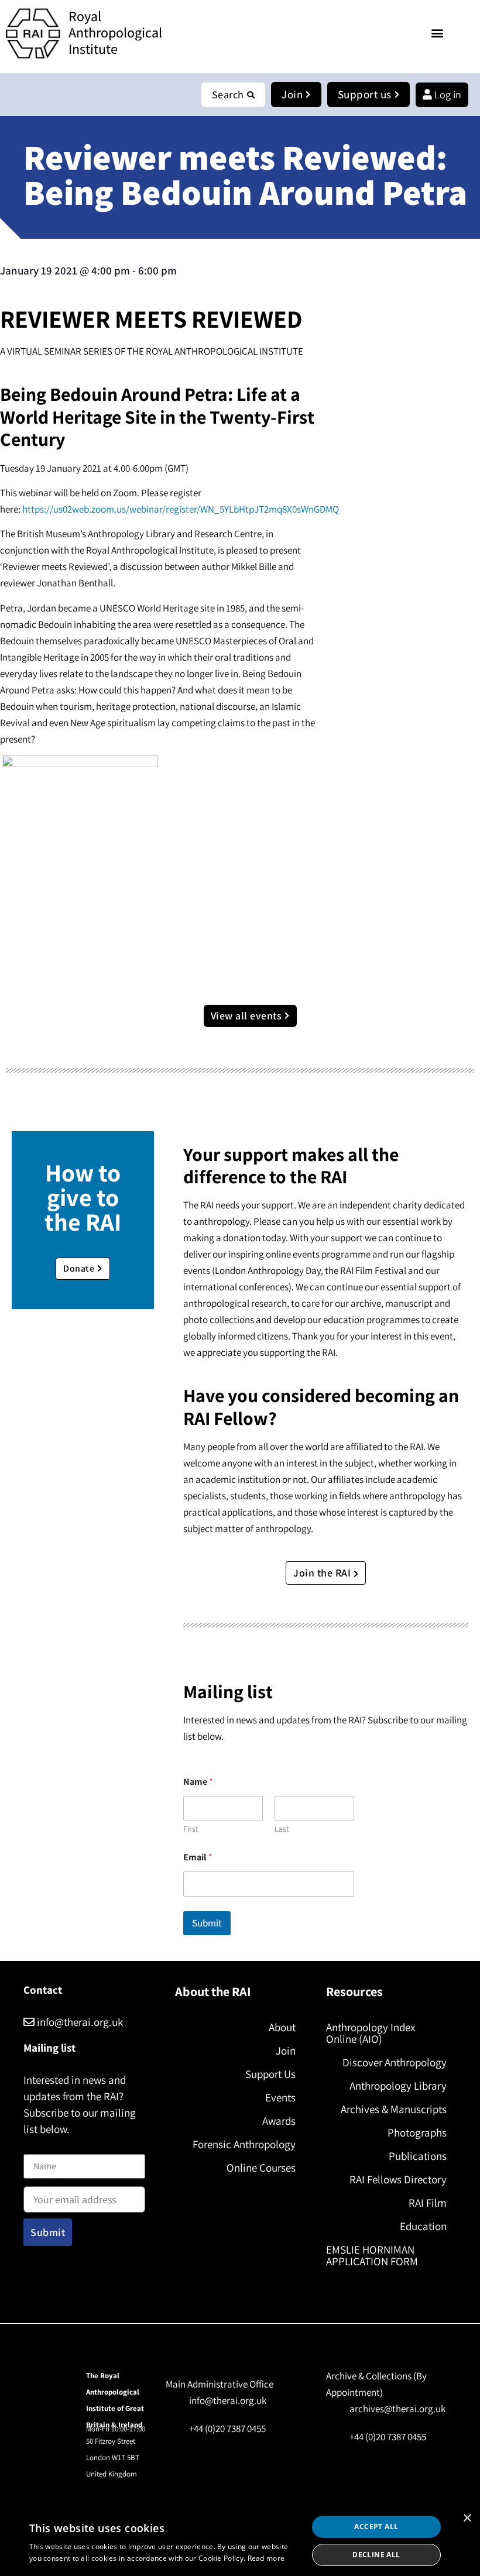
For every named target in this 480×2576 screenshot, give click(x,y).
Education (423, 2226)
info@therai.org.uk (79, 2022)
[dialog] (240, 2541)
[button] (437, 32)
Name (36, 2147)
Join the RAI (323, 1573)
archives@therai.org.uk (397, 2409)
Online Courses (261, 2168)
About (282, 2027)
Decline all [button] (376, 2555)
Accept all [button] (376, 2527)
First (191, 1829)
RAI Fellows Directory (398, 2179)
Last (282, 1829)
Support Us (270, 2074)
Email (198, 1857)
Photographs (417, 2132)
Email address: (53, 2184)
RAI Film (428, 2203)
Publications (418, 2156)
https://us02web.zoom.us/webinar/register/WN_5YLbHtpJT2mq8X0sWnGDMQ (181, 509)
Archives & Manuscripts (394, 2109)
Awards (279, 2121)
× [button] (467, 2518)
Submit (207, 1923)
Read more (266, 2558)
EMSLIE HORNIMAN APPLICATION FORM (372, 2255)
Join (286, 2051)
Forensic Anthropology (244, 2144)
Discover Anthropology (395, 2062)
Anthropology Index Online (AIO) (371, 2033)
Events (280, 2097)
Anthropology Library (398, 2086)
